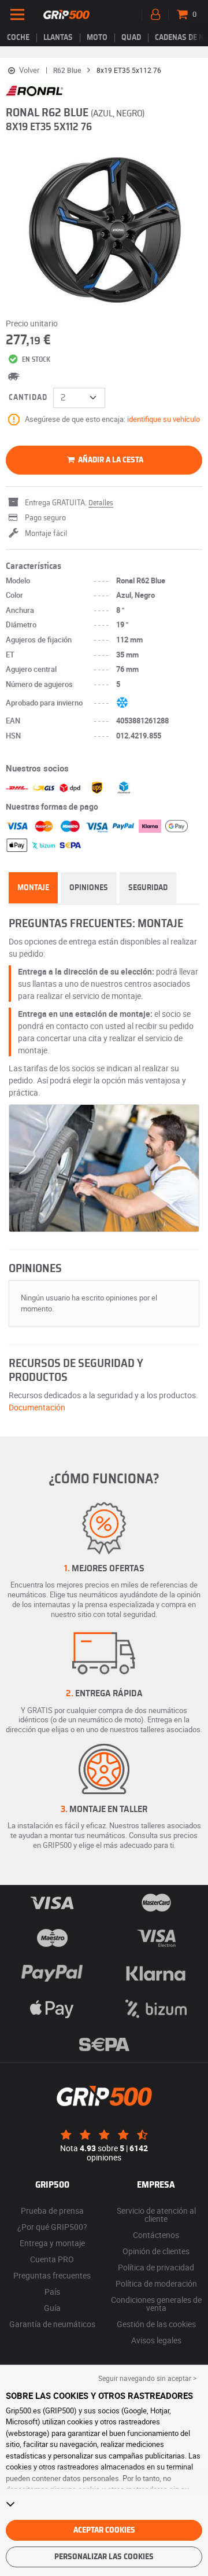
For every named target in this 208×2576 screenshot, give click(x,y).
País (52, 2292)
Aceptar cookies (104, 2530)
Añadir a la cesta (110, 460)
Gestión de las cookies (156, 2324)
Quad (131, 38)
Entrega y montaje (52, 2243)
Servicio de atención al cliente (156, 2215)
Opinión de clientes (156, 2251)
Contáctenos (156, 2235)
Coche (18, 38)
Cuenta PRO (52, 2259)
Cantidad (28, 398)
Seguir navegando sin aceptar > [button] (147, 2378)
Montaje (33, 888)
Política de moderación (156, 2283)
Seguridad (148, 888)
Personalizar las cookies (104, 2557)
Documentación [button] (37, 1407)
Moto (97, 38)
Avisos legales (156, 2340)
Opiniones (89, 888)
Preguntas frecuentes (52, 2275)
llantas (58, 38)
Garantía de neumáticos (52, 2324)
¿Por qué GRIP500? (52, 2227)
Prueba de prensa (52, 2211)
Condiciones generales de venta (156, 2304)
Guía (52, 2308)
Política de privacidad (156, 2267)
